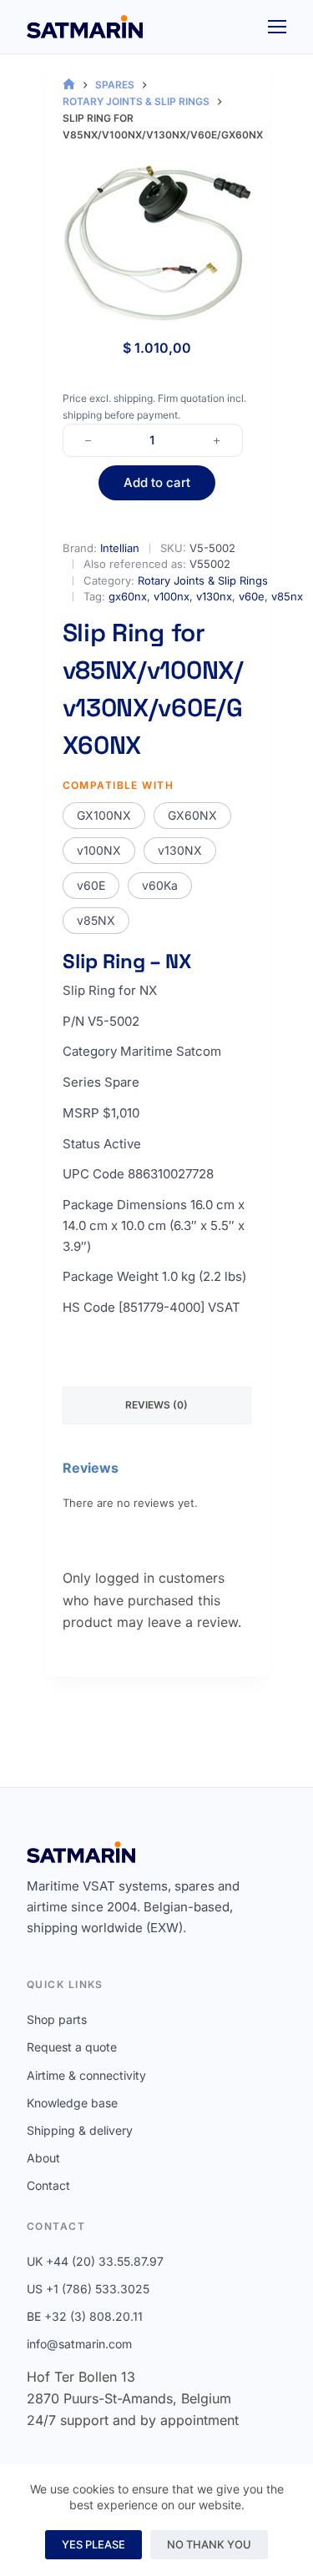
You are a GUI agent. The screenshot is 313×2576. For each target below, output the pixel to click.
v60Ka (160, 885)
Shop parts (57, 2019)
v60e (252, 596)
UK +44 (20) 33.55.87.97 (95, 2261)
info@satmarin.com (79, 2344)
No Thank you (209, 2544)
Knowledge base (72, 2103)
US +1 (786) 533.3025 (88, 2289)
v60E (91, 885)
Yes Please (93, 2544)
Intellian (120, 548)
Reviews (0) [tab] (156, 1405)
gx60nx (128, 596)
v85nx (287, 596)
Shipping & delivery (80, 2130)
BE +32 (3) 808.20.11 (85, 2316)
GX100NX (104, 815)
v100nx (172, 596)
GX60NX (192, 815)
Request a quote (72, 2047)
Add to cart (157, 482)
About (43, 2158)
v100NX (99, 850)
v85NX (96, 920)
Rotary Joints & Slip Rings (203, 580)
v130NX (180, 850)
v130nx (214, 596)
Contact (48, 2185)
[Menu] (277, 27)
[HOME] (69, 85)
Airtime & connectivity (86, 2075)
